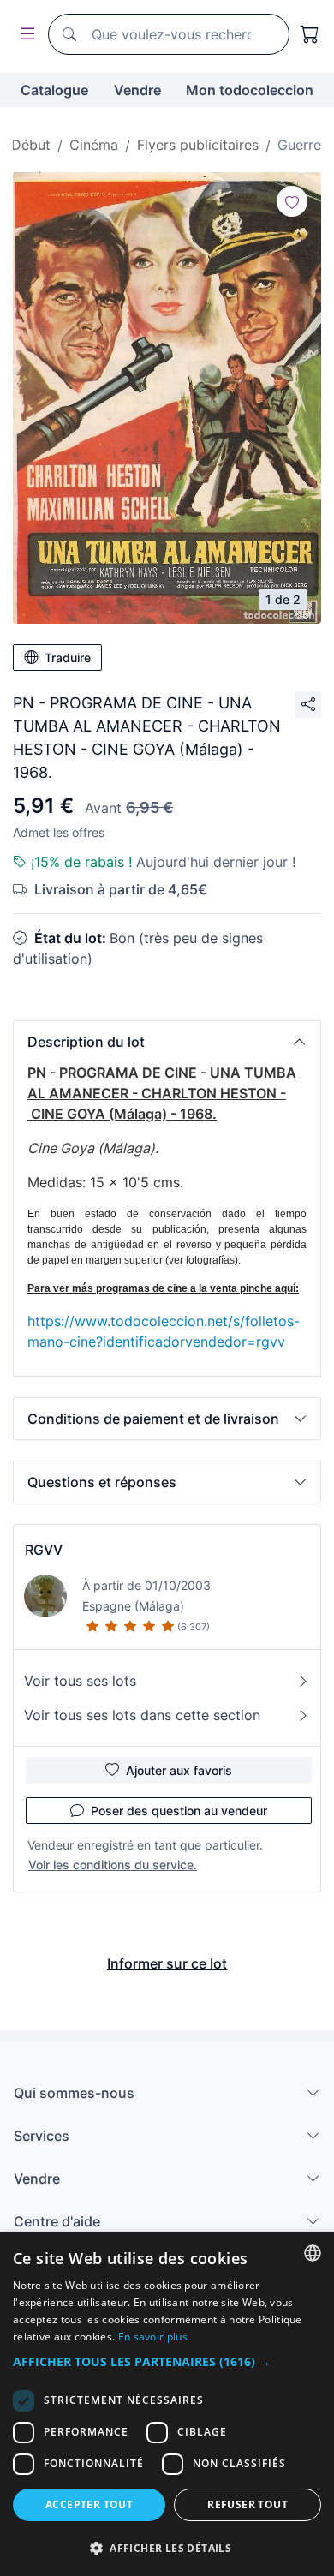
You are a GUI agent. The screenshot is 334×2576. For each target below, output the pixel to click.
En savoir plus (153, 2337)
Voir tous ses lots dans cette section (142, 1715)
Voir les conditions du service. (113, 1865)
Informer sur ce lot (167, 1963)
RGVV (44, 1550)
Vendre (137, 90)
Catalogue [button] (54, 90)
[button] (167, 1042)
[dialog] (167, 2404)
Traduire (68, 657)
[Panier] (310, 34)
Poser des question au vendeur (179, 1811)
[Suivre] (292, 201)
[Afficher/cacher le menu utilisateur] (24, 35)
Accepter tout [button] (89, 2504)
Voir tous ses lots (80, 1681)
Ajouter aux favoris (179, 1770)
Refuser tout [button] (248, 2504)
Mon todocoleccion (250, 90)
